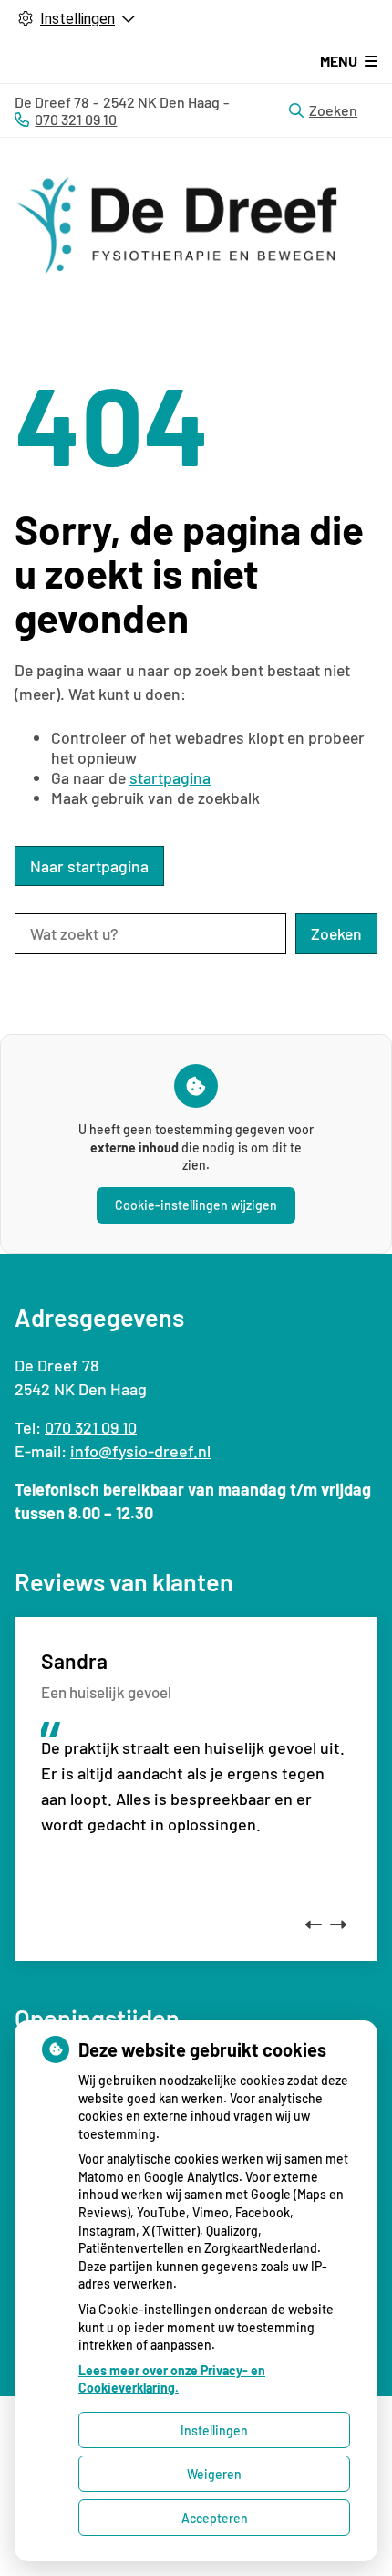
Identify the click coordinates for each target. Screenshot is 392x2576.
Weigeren (214, 2474)
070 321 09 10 (91, 1427)
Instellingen (214, 2430)
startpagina (170, 777)
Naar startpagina (89, 866)
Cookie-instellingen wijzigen (196, 1205)
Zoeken (333, 110)
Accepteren (215, 2518)
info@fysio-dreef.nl (140, 1451)
